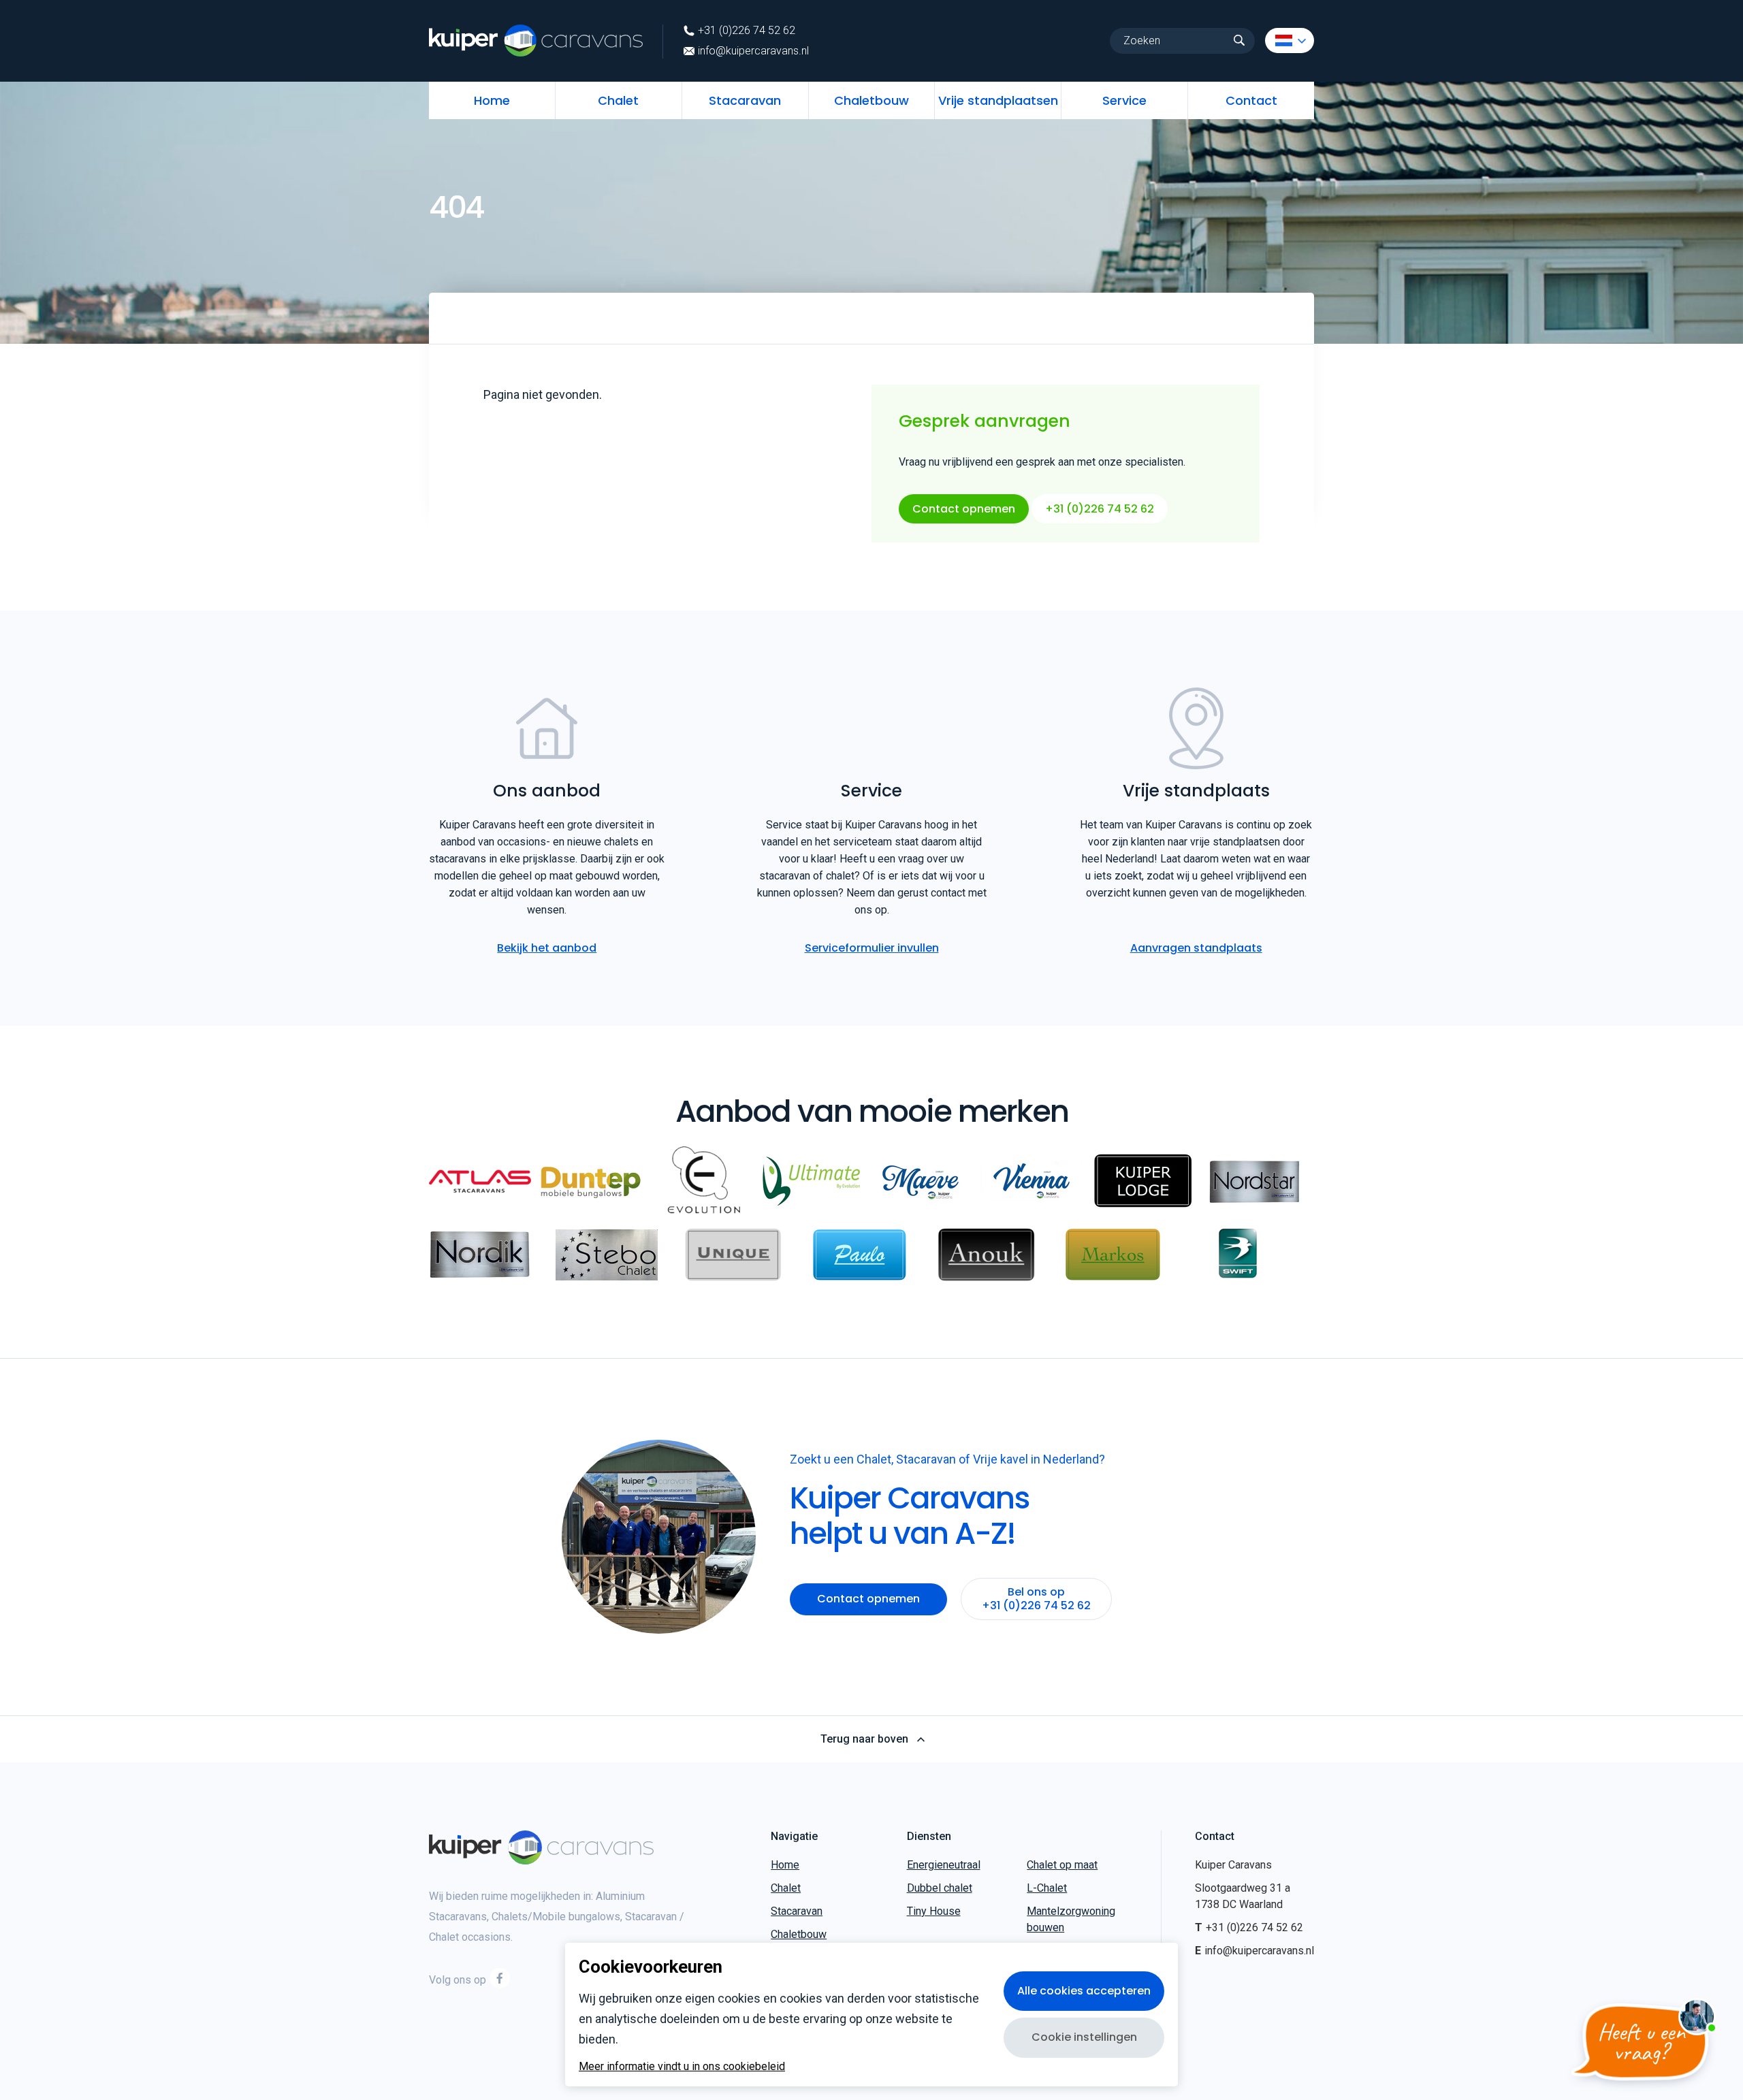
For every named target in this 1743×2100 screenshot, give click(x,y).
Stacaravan (745, 100)
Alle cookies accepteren (1084, 1991)
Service (1124, 100)
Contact (1251, 100)
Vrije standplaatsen (998, 100)
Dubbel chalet (940, 1888)
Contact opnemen (964, 509)
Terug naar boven (864, 1739)
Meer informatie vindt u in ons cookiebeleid (682, 2067)
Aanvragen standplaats (1196, 948)
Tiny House (934, 1911)
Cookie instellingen (1084, 2037)
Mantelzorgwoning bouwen (1071, 1919)
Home (492, 100)
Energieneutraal (944, 1865)
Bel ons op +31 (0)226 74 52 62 (1036, 1599)
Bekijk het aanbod (547, 948)
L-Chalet (1047, 1888)
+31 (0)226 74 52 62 (747, 31)
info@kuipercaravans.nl (753, 51)
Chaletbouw (871, 100)
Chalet (618, 100)
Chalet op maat (1062, 1865)
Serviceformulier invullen (872, 948)
